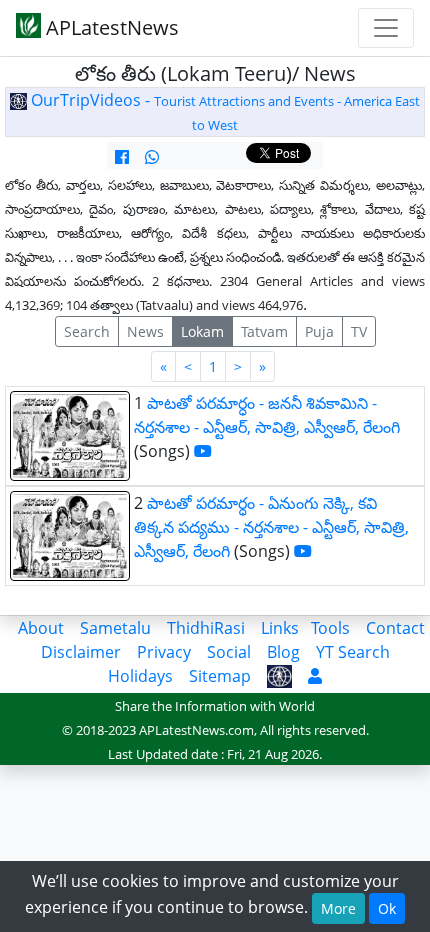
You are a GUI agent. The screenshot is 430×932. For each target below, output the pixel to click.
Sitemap (220, 676)
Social (229, 652)
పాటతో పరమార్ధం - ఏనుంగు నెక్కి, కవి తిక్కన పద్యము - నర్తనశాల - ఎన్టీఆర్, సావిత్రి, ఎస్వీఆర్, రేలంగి (271, 527)
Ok (387, 908)
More (338, 908)
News (145, 331)
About (41, 628)
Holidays (140, 676)
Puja (319, 331)
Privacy (164, 652)
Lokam (202, 331)
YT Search (353, 652)
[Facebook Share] (122, 157)
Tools (330, 628)
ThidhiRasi (206, 628)
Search (87, 331)
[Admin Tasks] (315, 676)
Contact (395, 628)
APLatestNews (110, 27)
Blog (283, 652)
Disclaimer (81, 652)
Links (280, 628)
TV (359, 331)
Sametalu (115, 628)
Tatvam (264, 331)
